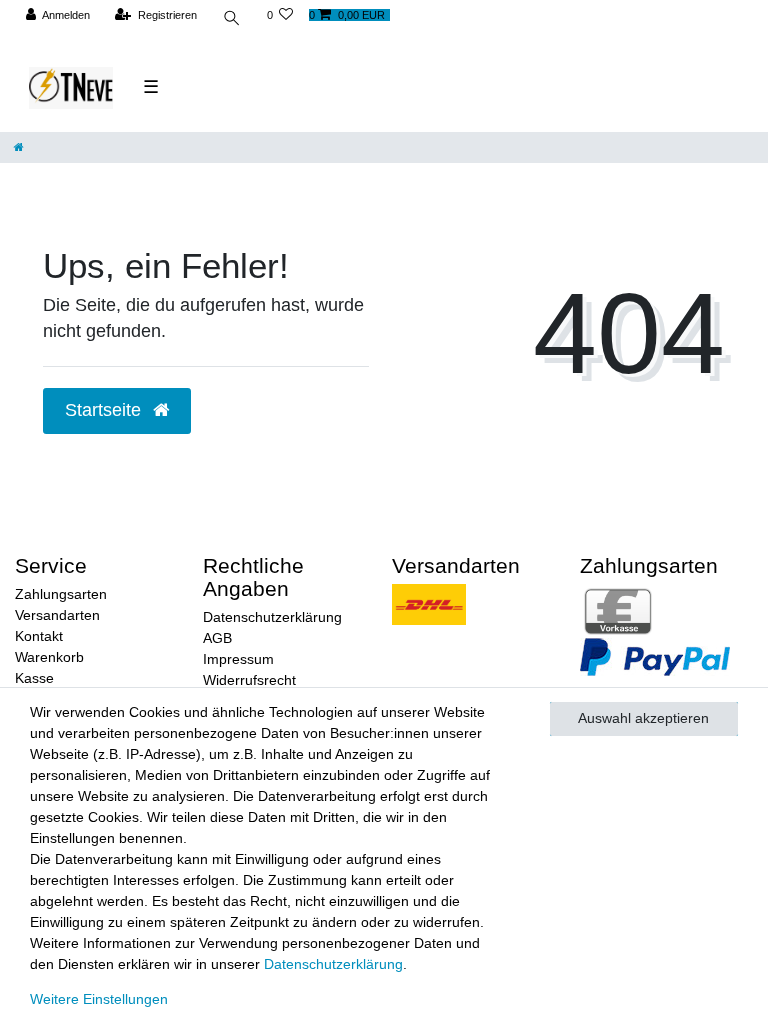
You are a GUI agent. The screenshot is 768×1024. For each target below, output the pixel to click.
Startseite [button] (105, 410)
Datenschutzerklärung (272, 617)
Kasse (34, 678)
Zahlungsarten (61, 594)
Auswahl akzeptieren (643, 718)
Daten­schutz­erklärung (333, 964)
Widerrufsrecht (249, 680)
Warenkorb (49, 657)
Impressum (238, 659)
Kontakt (39, 636)
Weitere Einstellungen (99, 999)
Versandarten (57, 615)
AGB (217, 638)
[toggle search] (232, 20)
